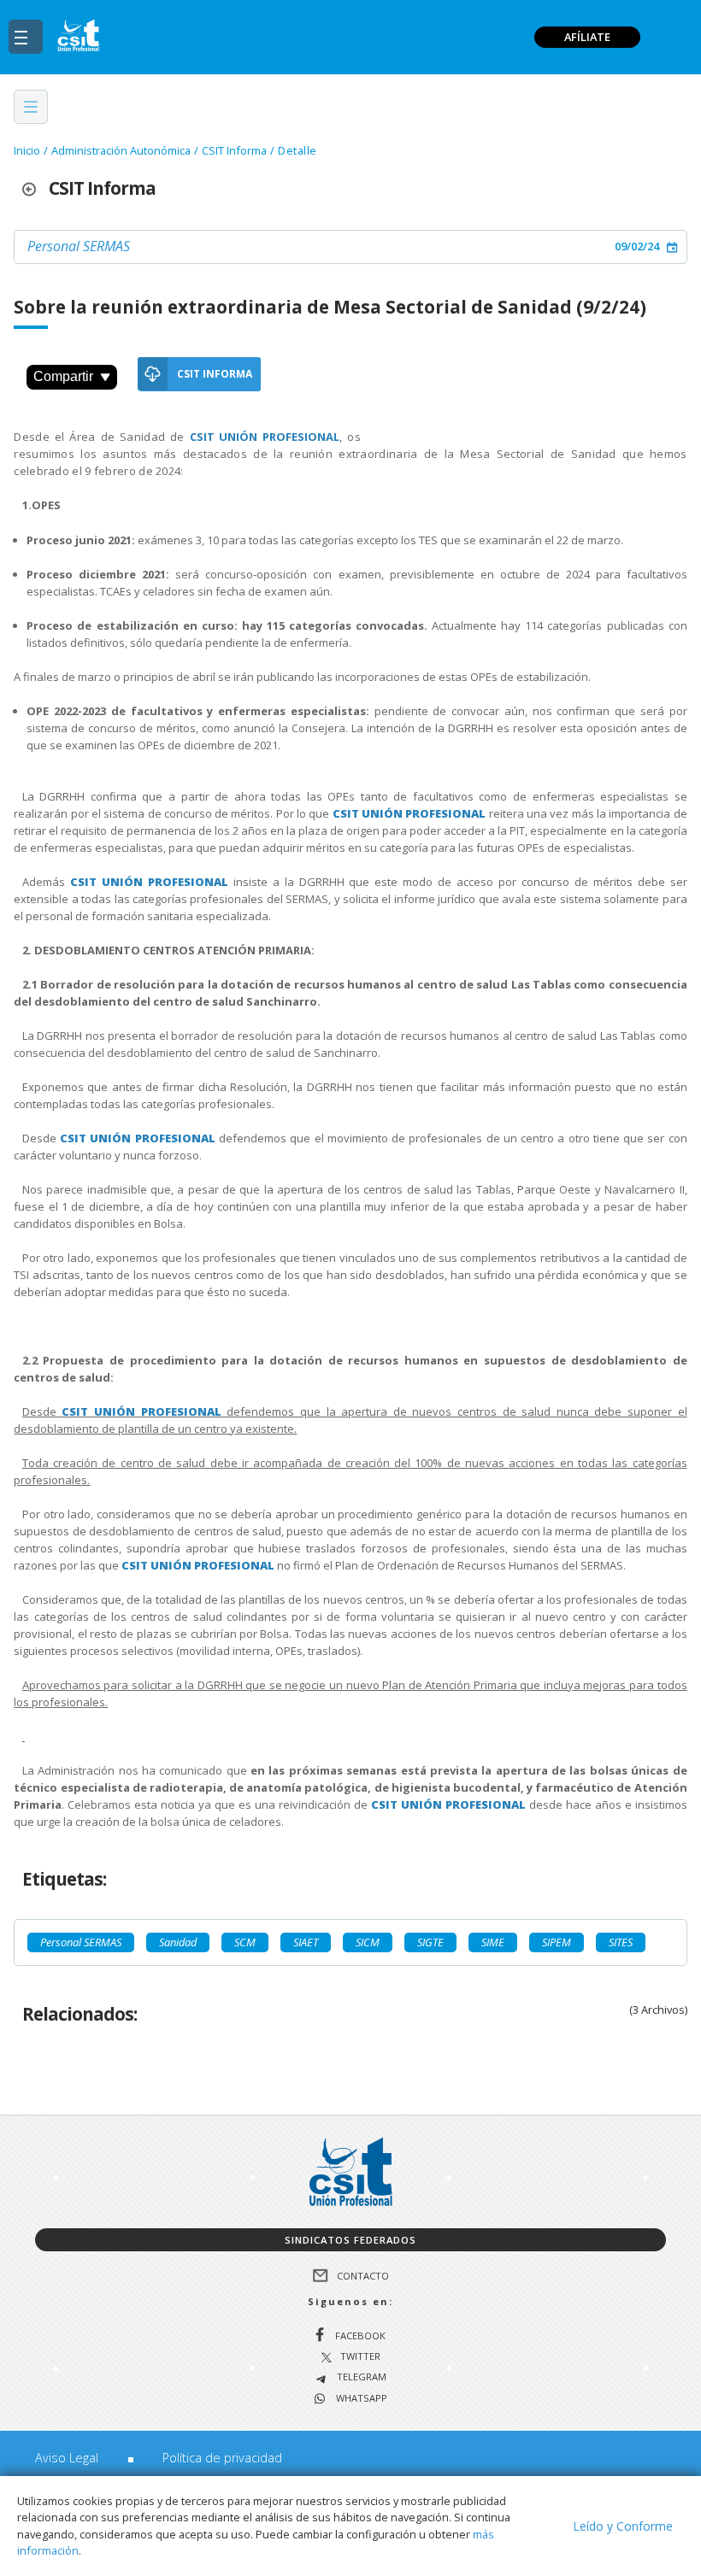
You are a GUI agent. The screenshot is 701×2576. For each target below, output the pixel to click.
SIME (493, 1942)
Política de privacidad (222, 2458)
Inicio (27, 150)
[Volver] (35, 188)
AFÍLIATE (587, 37)
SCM (245, 1942)
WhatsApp (360, 2399)
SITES (621, 1942)
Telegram (360, 2377)
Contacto (363, 2276)
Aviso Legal (67, 2458)
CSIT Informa (234, 150)
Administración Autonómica (121, 150)
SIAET (306, 1942)
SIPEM (557, 1942)
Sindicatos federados (350, 2240)
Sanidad (178, 1942)
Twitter (360, 2357)
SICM (368, 1942)
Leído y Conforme (623, 2526)
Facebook (360, 2335)
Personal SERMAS (79, 246)
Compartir (63, 376)
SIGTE (430, 1942)
